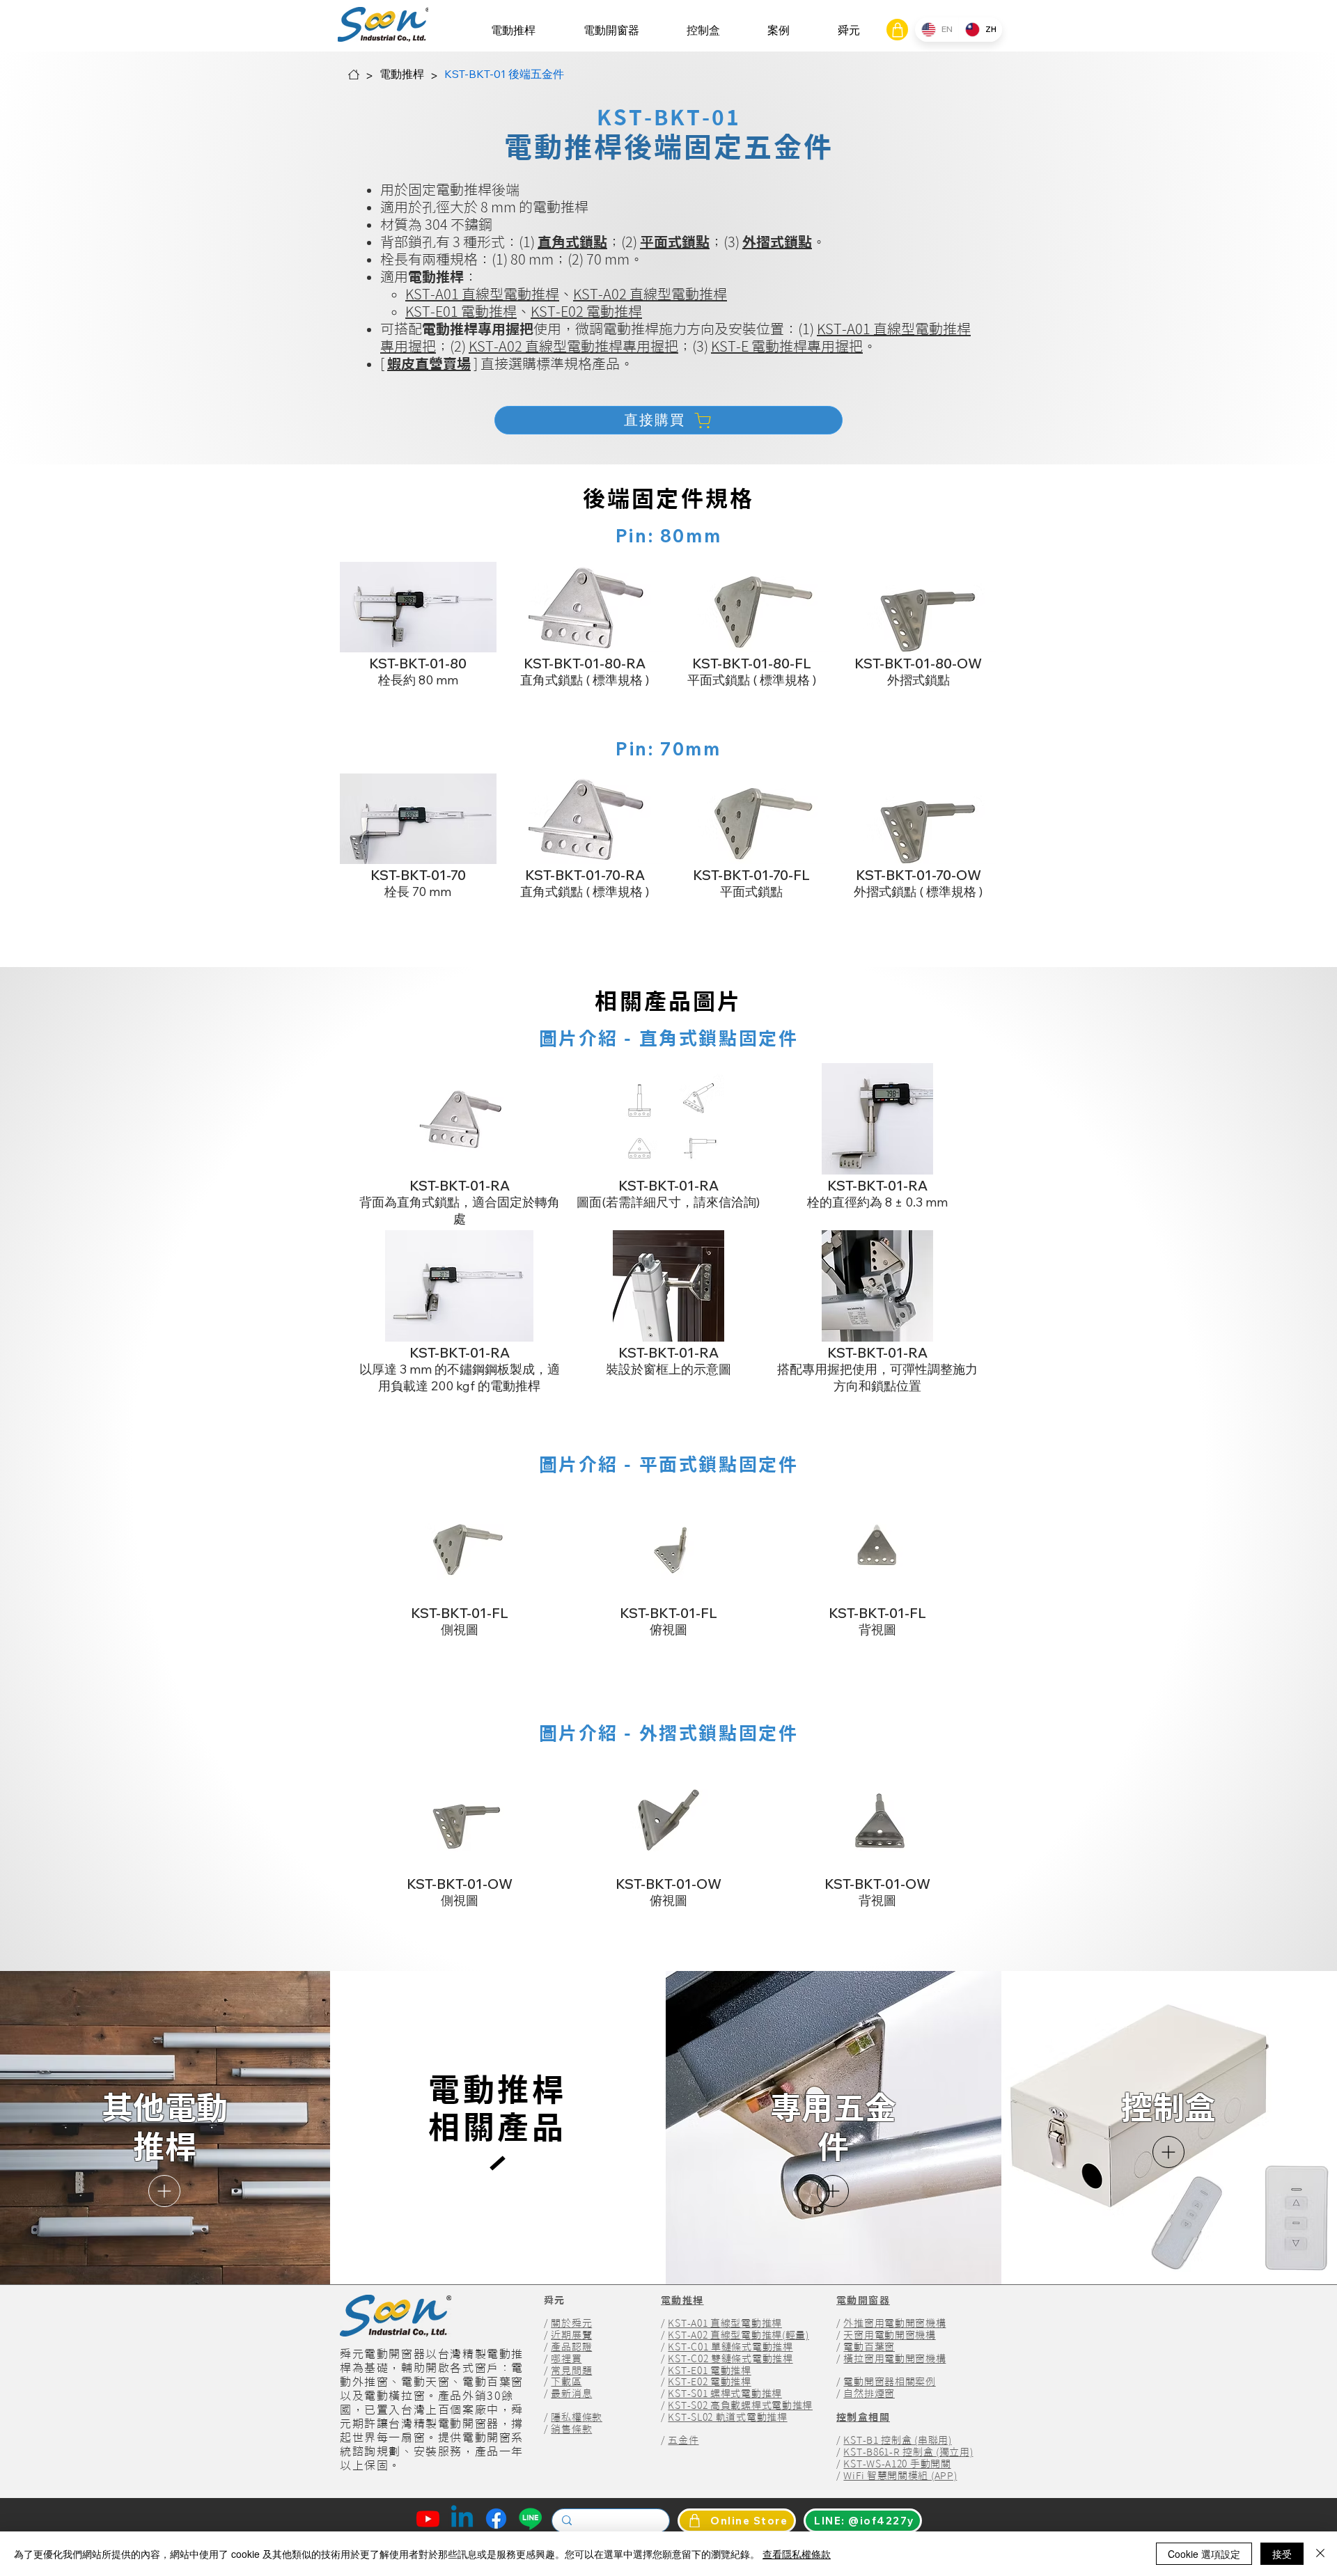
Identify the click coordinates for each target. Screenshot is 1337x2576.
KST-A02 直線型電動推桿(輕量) (738, 2335)
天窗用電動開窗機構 (889, 2335)
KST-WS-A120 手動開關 (897, 2464)
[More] (164, 2191)
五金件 (683, 2440)
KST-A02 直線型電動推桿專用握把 (573, 346)
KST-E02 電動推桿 (586, 311)
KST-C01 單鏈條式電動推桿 (730, 2347)
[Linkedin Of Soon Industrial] (462, 2519)
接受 (1282, 2554)
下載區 (566, 2382)
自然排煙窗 (869, 2394)
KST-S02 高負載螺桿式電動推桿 (740, 2405)
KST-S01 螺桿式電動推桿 (725, 2394)
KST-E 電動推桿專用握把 (787, 346)
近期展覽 (571, 2335)
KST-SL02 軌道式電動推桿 (727, 2417)
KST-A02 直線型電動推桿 (650, 294)
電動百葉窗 (869, 2347)
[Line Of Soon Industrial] (530, 2519)
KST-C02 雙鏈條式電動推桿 (730, 2359)
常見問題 (571, 2371)
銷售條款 (571, 2429)
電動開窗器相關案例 (889, 2382)
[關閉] (1320, 2554)
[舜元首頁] (354, 74)
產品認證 (571, 2347)
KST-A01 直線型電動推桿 (482, 294)
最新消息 (571, 2394)
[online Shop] (897, 30)
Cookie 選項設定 (1204, 2554)
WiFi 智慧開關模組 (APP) (900, 2476)
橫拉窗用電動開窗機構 (894, 2359)
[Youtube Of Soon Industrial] (428, 2519)
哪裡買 (566, 2359)
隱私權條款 (577, 2417)
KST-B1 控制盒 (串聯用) (897, 2440)
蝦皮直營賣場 (429, 363)
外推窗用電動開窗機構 (894, 2323)
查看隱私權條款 (797, 2554)
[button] (513, 30)
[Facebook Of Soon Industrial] (496, 2519)
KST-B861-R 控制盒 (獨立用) (908, 2452)
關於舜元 (571, 2323)
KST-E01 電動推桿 (461, 311)
